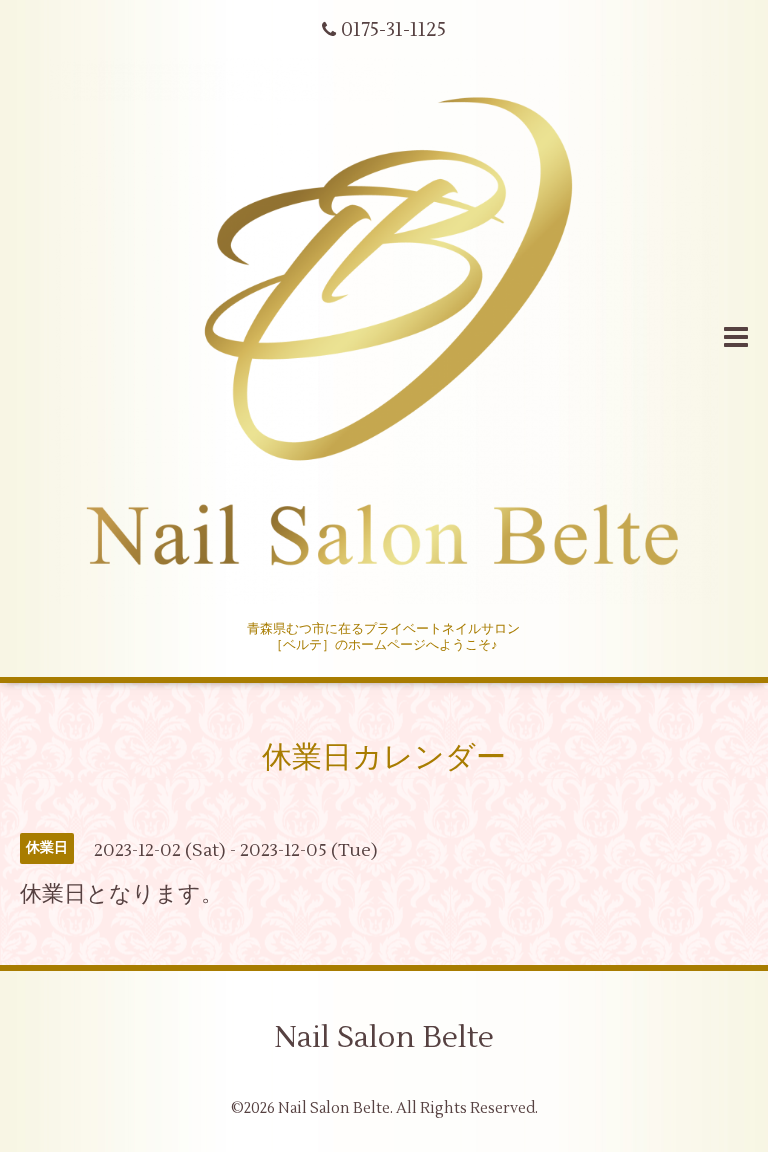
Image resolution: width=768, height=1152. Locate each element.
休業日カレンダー (384, 757)
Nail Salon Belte (384, 1037)
